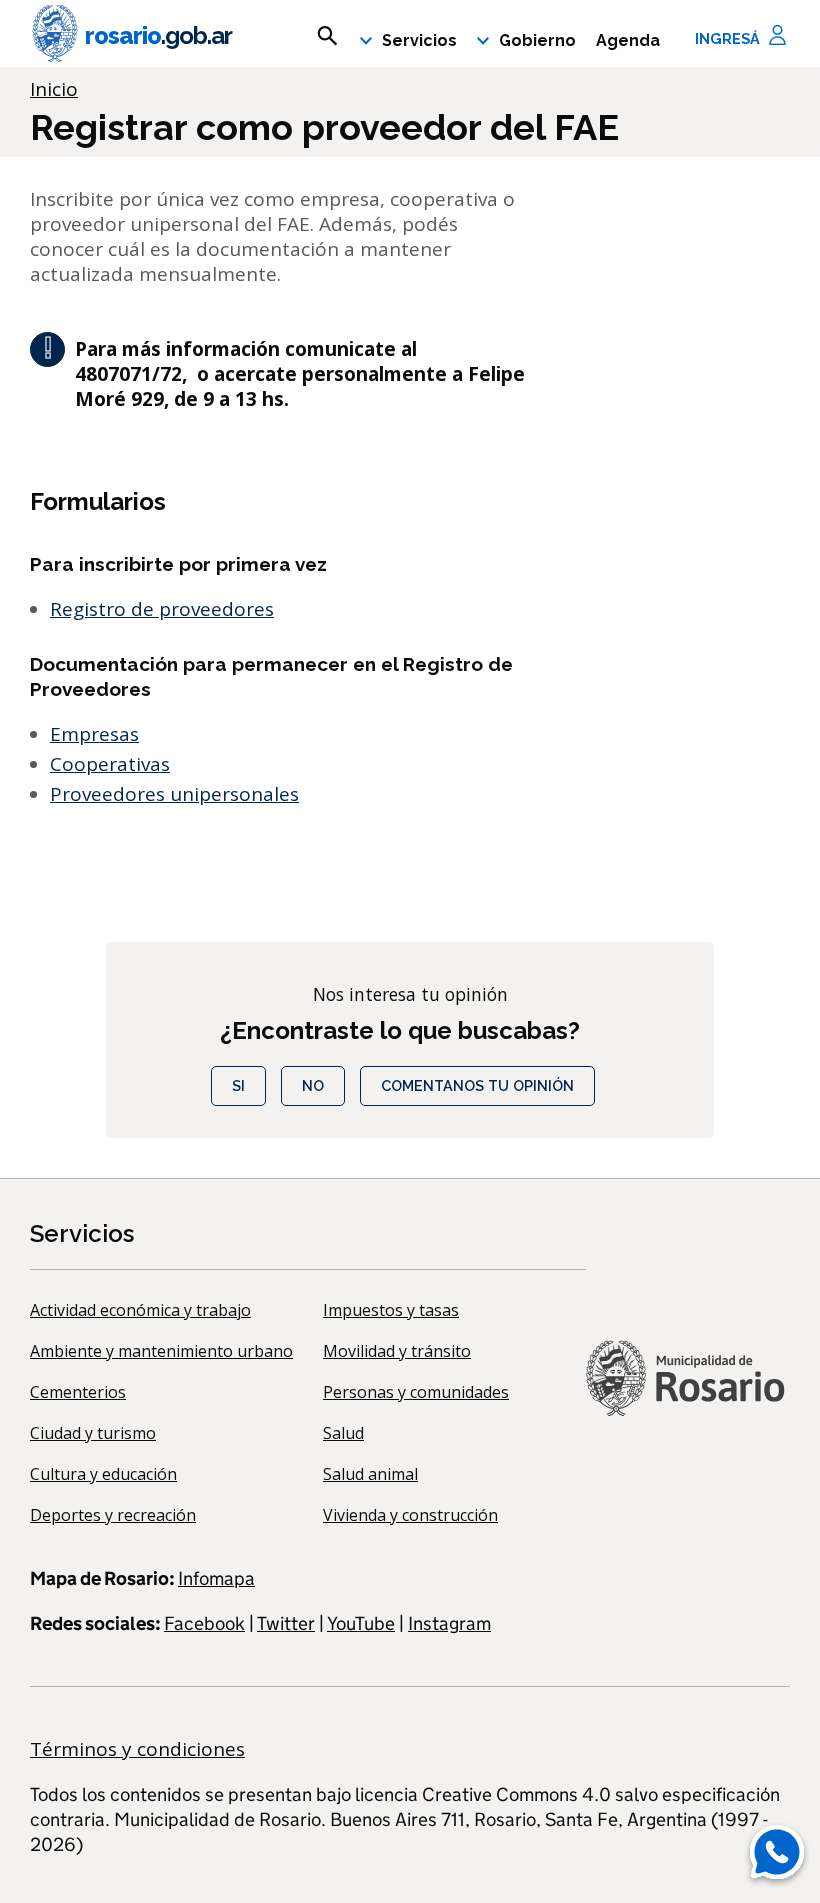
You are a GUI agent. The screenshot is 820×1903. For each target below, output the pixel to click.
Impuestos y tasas (391, 1310)
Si (238, 1085)
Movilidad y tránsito (397, 1351)
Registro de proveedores (162, 609)
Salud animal (370, 1474)
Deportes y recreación (113, 1515)
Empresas (94, 734)
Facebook (204, 1623)
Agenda (628, 40)
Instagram (449, 1623)
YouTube (361, 1623)
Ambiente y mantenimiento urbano (161, 1351)
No (313, 1085)
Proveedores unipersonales (174, 794)
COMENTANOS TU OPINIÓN (477, 1085)
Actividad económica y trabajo (140, 1310)
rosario (158, 35)
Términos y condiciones (137, 1749)
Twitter (286, 1623)
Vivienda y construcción (410, 1515)
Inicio (54, 89)
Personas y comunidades (416, 1392)
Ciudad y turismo (93, 1433)
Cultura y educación (103, 1474)
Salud (343, 1433)
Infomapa (216, 1578)
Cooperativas (110, 764)
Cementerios (78, 1392)
